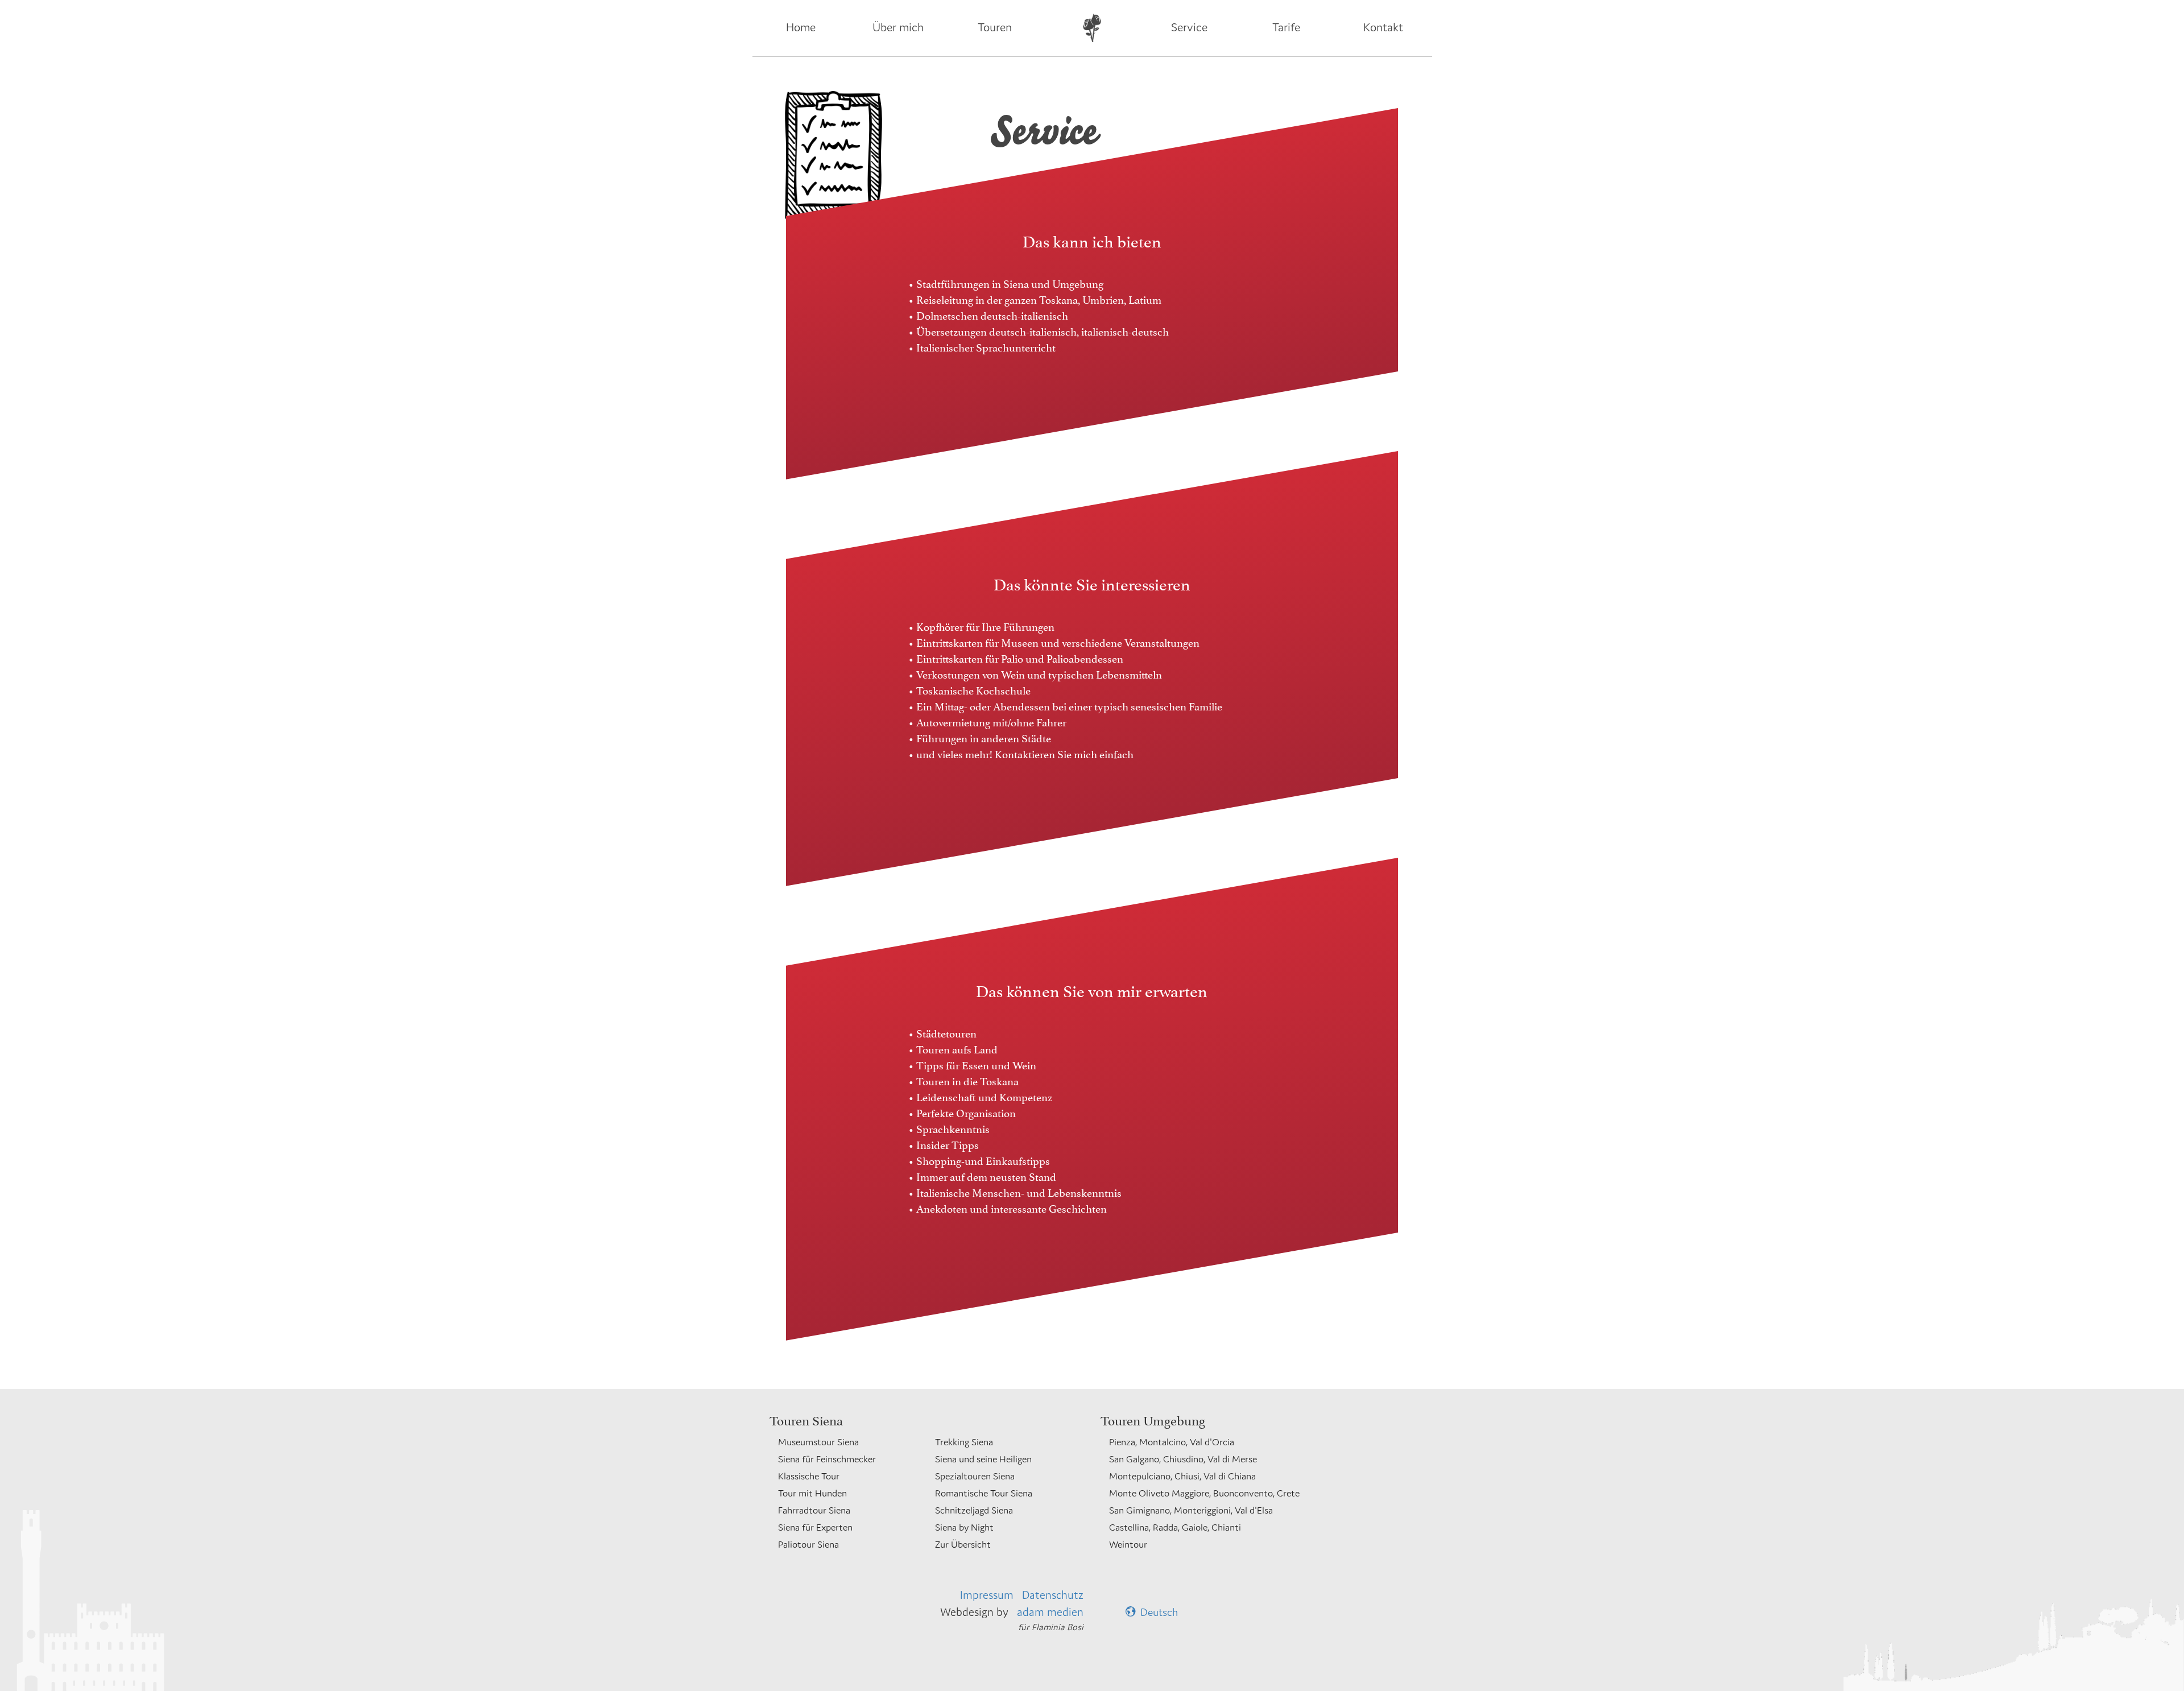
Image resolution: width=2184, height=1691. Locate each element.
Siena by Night (964, 1527)
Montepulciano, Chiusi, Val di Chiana (1182, 1476)
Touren (995, 27)
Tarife (1286, 27)
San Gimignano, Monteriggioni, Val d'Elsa (1191, 1510)
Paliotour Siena (808, 1544)
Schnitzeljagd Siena (974, 1510)
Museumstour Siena (818, 1442)
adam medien (1050, 1612)
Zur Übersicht (963, 1544)
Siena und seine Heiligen (983, 1459)
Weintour (1128, 1544)
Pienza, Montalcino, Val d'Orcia (1172, 1442)
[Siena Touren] (1092, 28)
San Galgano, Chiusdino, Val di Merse (1183, 1459)
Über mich (898, 27)
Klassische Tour (809, 1476)
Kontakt (1383, 27)
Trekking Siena (964, 1442)
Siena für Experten (815, 1527)
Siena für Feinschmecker (827, 1459)
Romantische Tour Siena (984, 1493)
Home (801, 27)
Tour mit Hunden (812, 1493)
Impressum (987, 1595)
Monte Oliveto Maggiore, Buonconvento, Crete (1204, 1493)
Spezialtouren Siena (975, 1476)
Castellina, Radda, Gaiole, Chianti (1175, 1527)
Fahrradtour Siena (814, 1510)
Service (1189, 27)
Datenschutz (1053, 1595)
